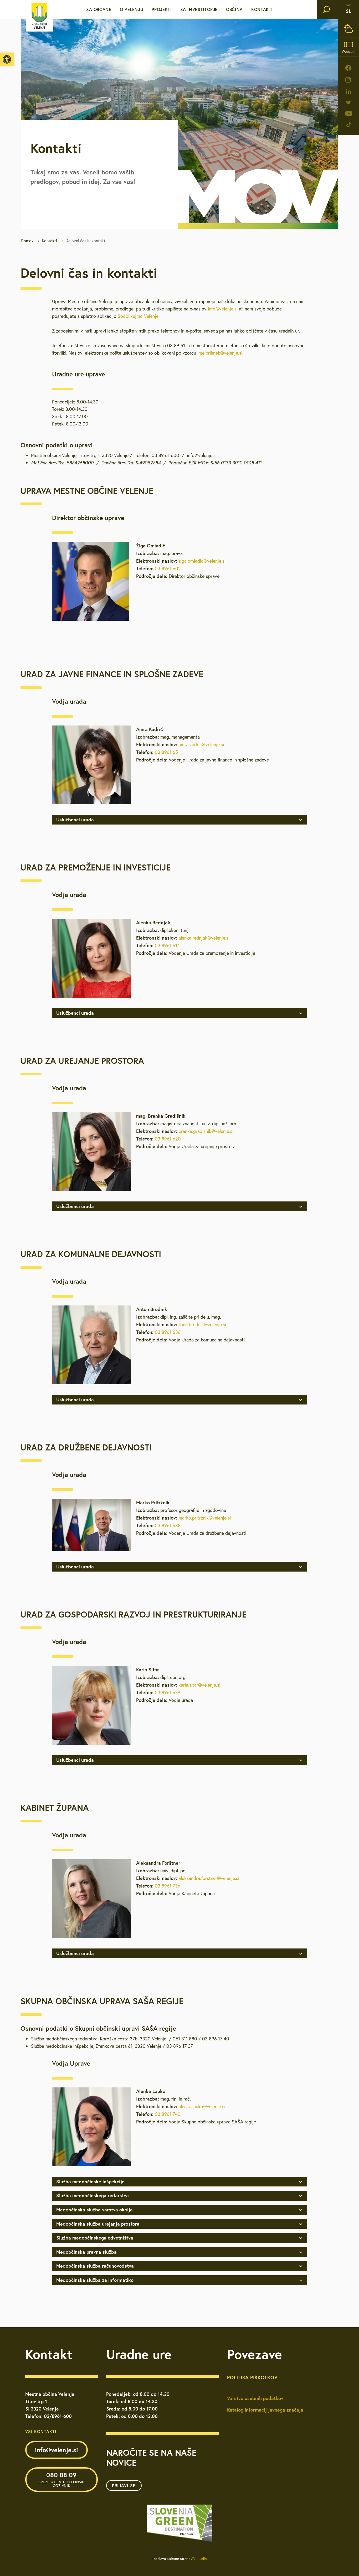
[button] (7, 59)
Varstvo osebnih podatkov (255, 2398)
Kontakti (262, 9)
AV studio (199, 2559)
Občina (234, 9)
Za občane (99, 9)
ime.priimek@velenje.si (220, 353)
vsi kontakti (41, 2431)
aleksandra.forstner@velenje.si (209, 1878)
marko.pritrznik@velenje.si (205, 1518)
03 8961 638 (168, 1525)
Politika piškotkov (252, 2377)
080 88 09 (61, 2479)
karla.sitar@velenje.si (199, 1685)
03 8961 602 (168, 569)
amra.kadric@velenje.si (201, 745)
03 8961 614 (167, 945)
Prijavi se (124, 2486)
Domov (27, 241)
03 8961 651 (167, 752)
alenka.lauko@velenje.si (202, 2106)
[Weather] (348, 28)
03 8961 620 (168, 1139)
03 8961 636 (168, 1332)
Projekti (162, 9)
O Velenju (132, 9)
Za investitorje (199, 9)
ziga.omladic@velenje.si (202, 561)
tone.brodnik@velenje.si (202, 1325)
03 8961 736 (168, 1886)
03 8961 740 (168, 2114)
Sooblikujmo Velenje (138, 316)
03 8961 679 (168, 1693)
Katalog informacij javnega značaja (265, 2410)
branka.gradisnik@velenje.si (206, 1131)
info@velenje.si (223, 309)
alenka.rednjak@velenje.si (204, 938)
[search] (326, 9)
